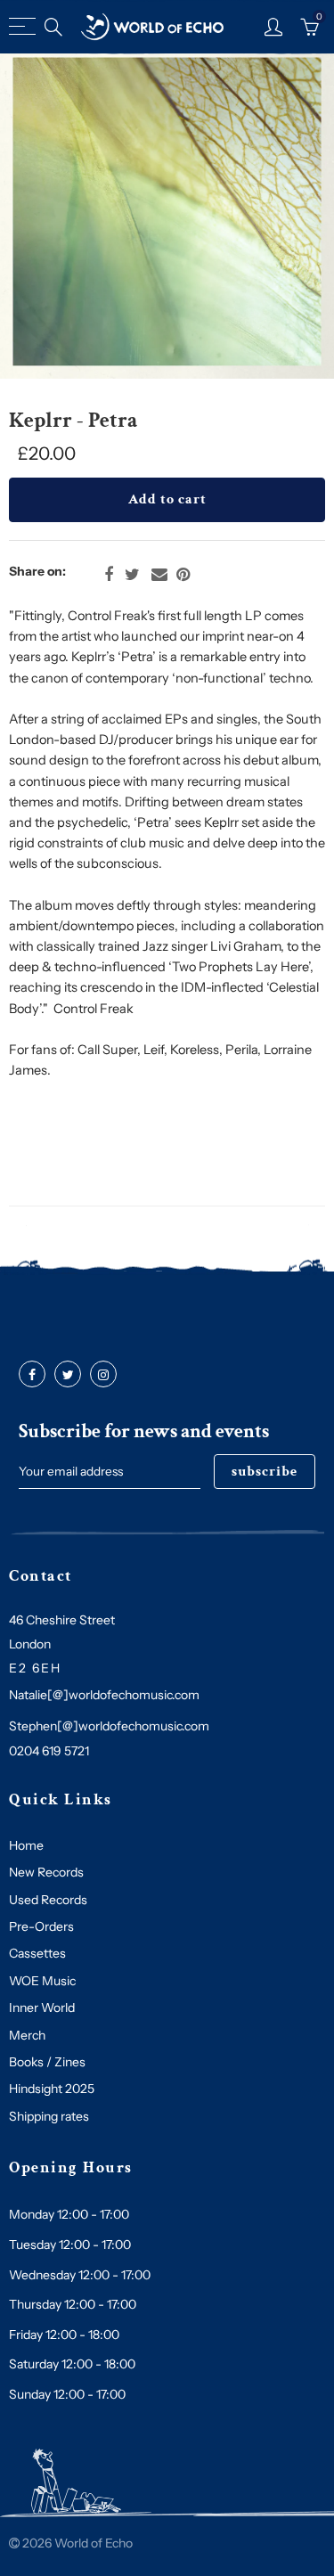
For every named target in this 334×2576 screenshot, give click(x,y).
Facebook (109, 575)
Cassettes (37, 1953)
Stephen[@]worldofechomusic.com (109, 1726)
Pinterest (183, 575)
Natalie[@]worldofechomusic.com (104, 1695)
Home (26, 1845)
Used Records (48, 1900)
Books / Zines (47, 2062)
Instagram (103, 1375)
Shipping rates (49, 2116)
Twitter (132, 575)
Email (159, 575)
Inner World (42, 2008)
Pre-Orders (41, 1926)
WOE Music (42, 1981)
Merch (27, 2035)
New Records (46, 1872)
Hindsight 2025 (52, 2089)
